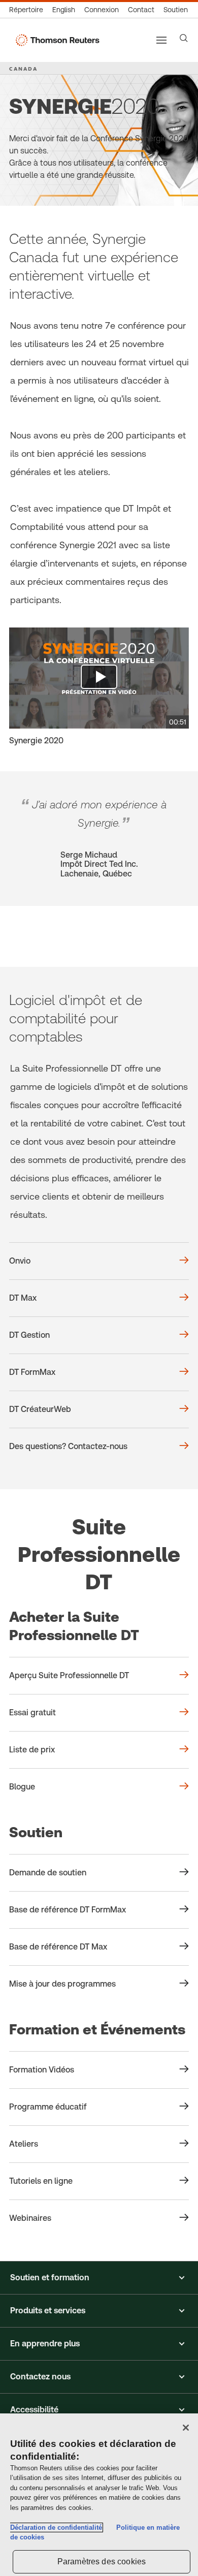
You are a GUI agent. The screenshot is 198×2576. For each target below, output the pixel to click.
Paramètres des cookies (102, 2562)
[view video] (99, 678)
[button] (99, 2278)
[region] (99, 2495)
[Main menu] (161, 40)
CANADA (23, 69)
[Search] (184, 38)
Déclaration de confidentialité (56, 2527)
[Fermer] (186, 2428)
